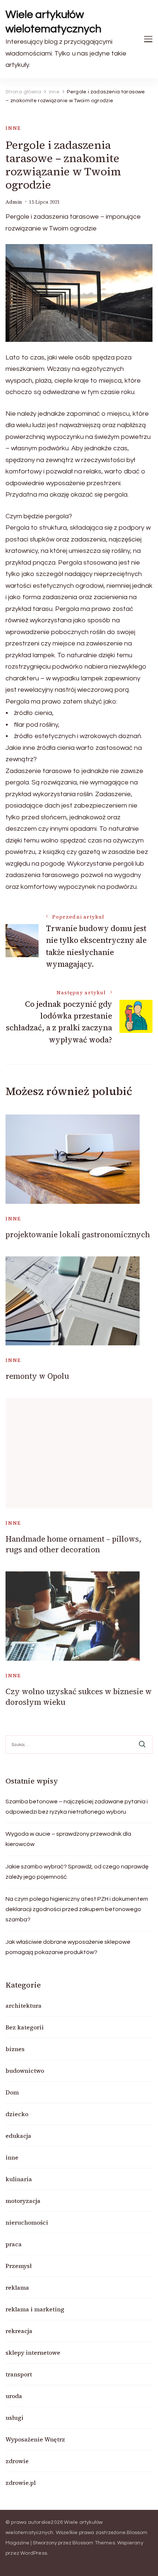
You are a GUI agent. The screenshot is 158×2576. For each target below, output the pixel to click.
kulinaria (19, 2179)
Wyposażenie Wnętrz (35, 2439)
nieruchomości (27, 2222)
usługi (15, 2418)
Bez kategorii (25, 2027)
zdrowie (17, 2461)
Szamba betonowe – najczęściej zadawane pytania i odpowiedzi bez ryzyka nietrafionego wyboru (77, 1807)
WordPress (34, 2553)
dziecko (17, 2114)
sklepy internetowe (33, 2353)
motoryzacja (23, 2201)
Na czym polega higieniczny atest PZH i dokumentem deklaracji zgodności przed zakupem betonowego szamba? (77, 1909)
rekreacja (19, 2331)
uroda (14, 2396)
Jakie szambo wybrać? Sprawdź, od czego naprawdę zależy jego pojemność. (77, 1872)
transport (19, 2374)
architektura (24, 2006)
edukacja (18, 2136)
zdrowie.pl (21, 2483)
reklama (17, 2287)
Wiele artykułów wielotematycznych (53, 22)
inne (13, 128)
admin (14, 202)
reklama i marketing (35, 2309)
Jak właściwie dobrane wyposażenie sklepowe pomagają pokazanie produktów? (68, 1947)
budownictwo (25, 2071)
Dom (12, 2092)
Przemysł (19, 2266)
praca (14, 2244)
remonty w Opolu (37, 1376)
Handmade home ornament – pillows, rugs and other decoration (73, 1544)
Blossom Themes (94, 2543)
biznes (15, 2049)
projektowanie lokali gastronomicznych (78, 1235)
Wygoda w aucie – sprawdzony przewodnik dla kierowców (68, 1839)
